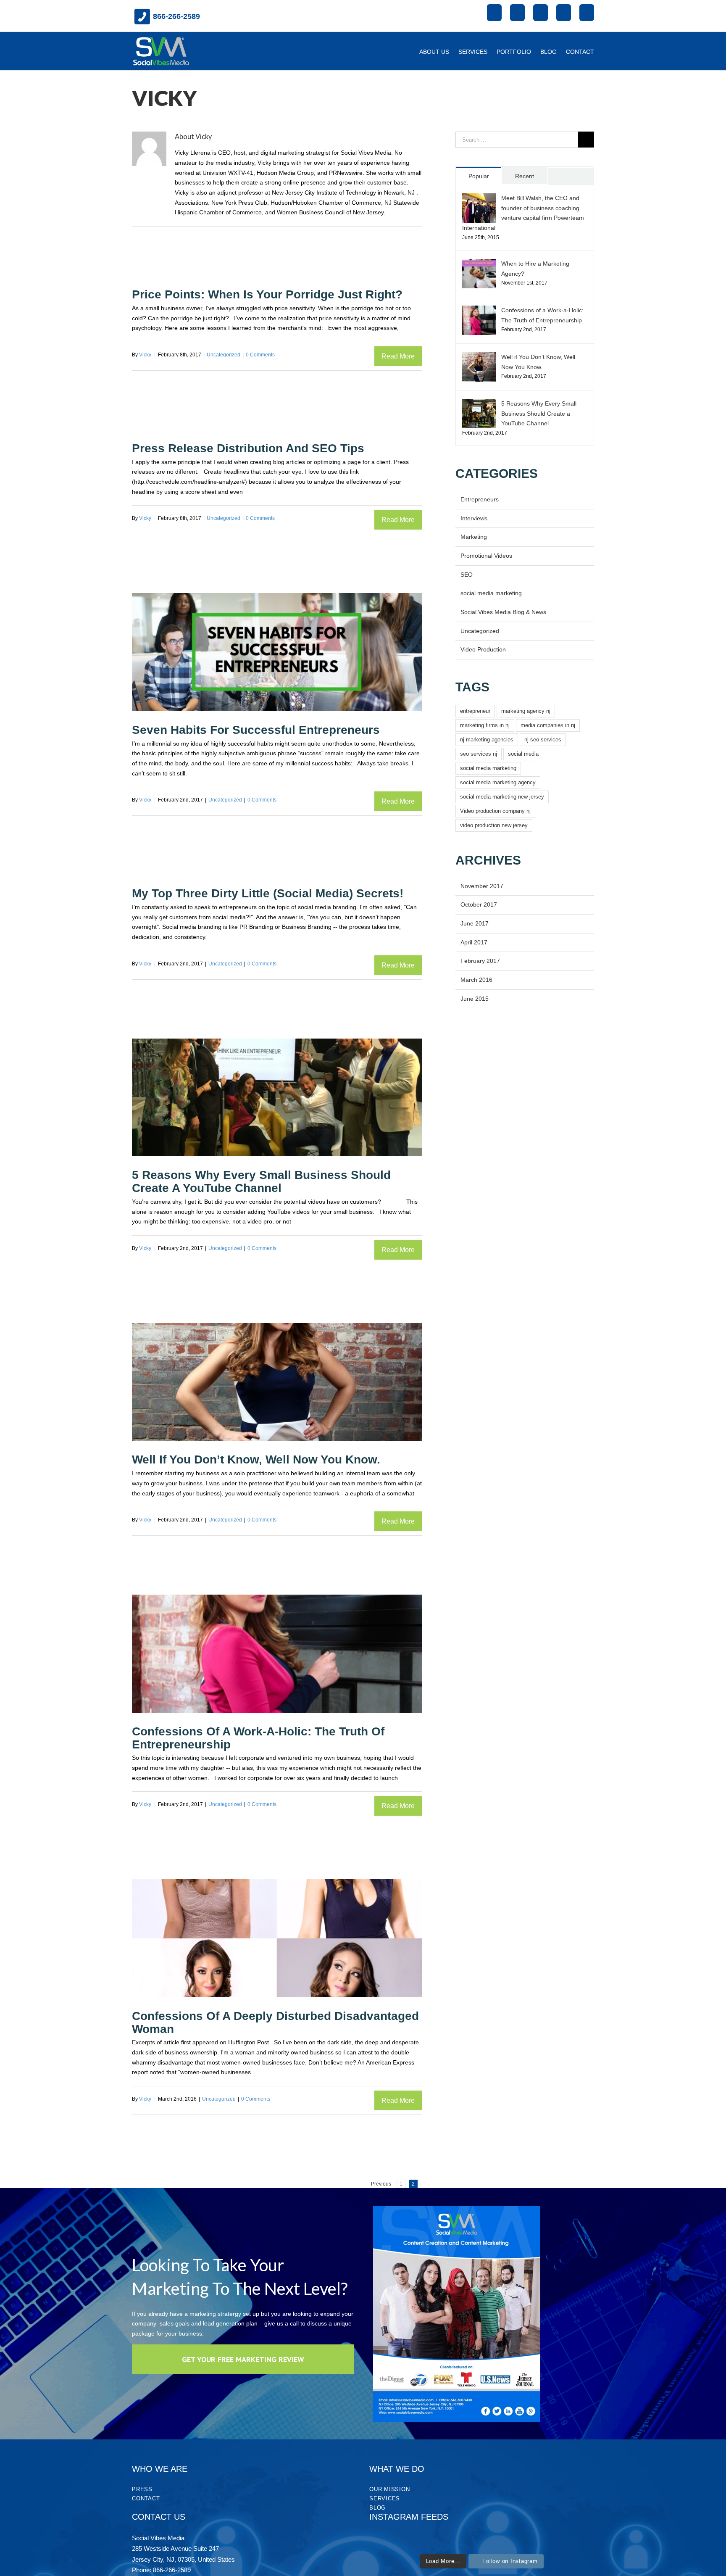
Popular (479, 176)
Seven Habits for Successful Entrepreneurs (256, 730)
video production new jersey (494, 825)
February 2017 (480, 961)
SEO (467, 575)
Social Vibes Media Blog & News (503, 612)
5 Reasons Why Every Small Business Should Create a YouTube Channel (261, 1181)
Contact (146, 2498)
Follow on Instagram (510, 2561)
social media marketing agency (498, 782)
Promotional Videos (486, 556)
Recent (525, 176)
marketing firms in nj (485, 725)
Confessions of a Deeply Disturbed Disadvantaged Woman (275, 2022)
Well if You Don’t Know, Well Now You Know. (256, 1459)
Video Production (483, 649)
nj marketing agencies (487, 740)
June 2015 (475, 999)
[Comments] (571, 176)
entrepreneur (475, 711)
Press (142, 2489)
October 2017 (479, 904)
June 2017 (475, 923)
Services (385, 2498)
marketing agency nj (526, 711)
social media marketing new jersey (502, 797)
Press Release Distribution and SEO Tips (248, 448)
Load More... (443, 2561)
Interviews (474, 518)
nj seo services (543, 740)
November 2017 (482, 886)
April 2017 (474, 942)
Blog (377, 2508)
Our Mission (389, 2489)
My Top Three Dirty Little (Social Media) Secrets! (268, 893)
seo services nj (479, 754)
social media (523, 754)
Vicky (145, 355)
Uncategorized (224, 355)
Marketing (474, 537)
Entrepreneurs (480, 499)
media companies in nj (548, 725)
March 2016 (476, 980)
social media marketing (491, 593)
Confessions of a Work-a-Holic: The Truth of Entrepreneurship (258, 1738)
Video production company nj (495, 811)
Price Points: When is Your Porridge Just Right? (267, 294)
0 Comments (260, 355)
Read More (398, 356)
